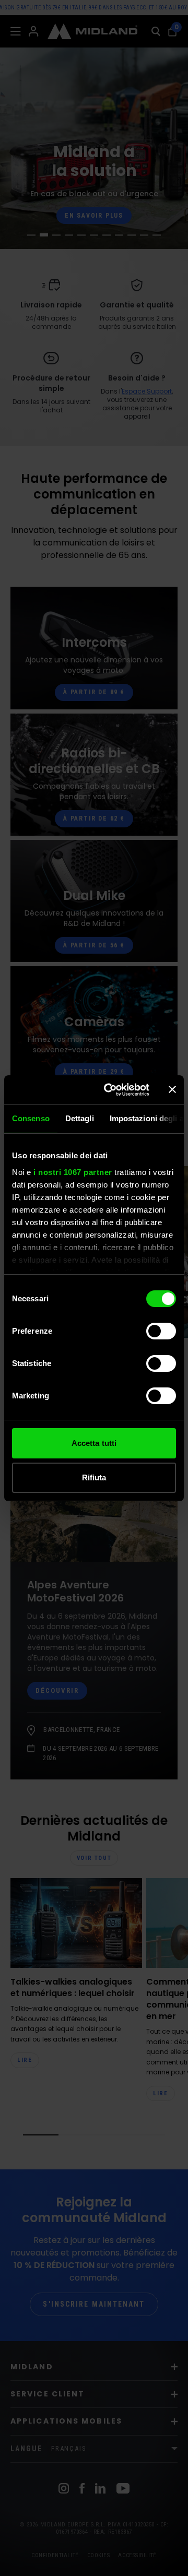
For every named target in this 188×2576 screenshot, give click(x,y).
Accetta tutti (94, 1443)
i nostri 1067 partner (73, 1172)
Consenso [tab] (31, 1118)
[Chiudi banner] (172, 1089)
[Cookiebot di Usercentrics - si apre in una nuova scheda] (110, 1090)
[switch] (161, 1331)
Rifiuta (94, 1477)
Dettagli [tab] (80, 1118)
